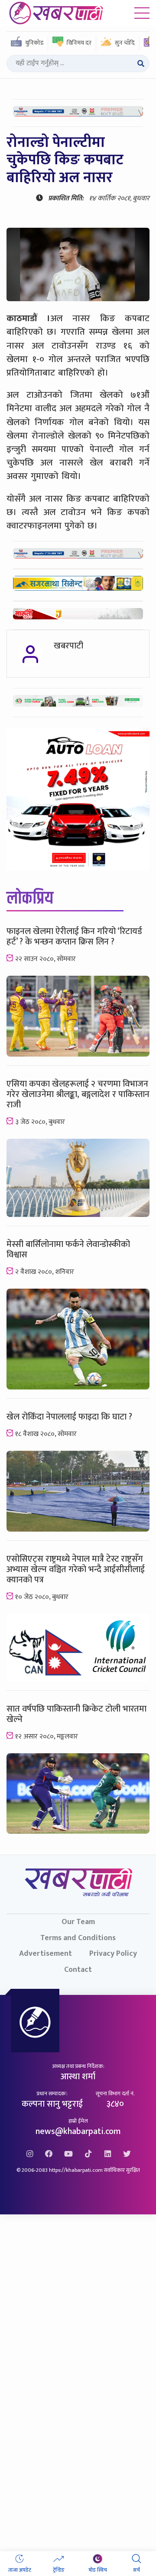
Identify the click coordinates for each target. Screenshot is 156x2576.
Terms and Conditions (78, 1938)
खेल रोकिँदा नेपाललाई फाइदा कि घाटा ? (69, 1417)
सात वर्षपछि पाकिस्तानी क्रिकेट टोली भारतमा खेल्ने (76, 1714)
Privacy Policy (113, 1953)
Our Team (78, 1922)
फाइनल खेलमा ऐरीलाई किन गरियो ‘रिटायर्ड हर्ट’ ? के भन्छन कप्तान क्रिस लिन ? (74, 937)
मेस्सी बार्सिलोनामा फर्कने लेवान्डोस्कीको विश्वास (68, 1250)
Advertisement (45, 1953)
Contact (78, 1969)
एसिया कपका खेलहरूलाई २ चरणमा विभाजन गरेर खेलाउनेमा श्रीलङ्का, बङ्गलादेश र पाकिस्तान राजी (78, 1094)
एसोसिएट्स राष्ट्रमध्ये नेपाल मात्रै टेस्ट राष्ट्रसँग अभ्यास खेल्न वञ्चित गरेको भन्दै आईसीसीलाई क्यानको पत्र (76, 1569)
